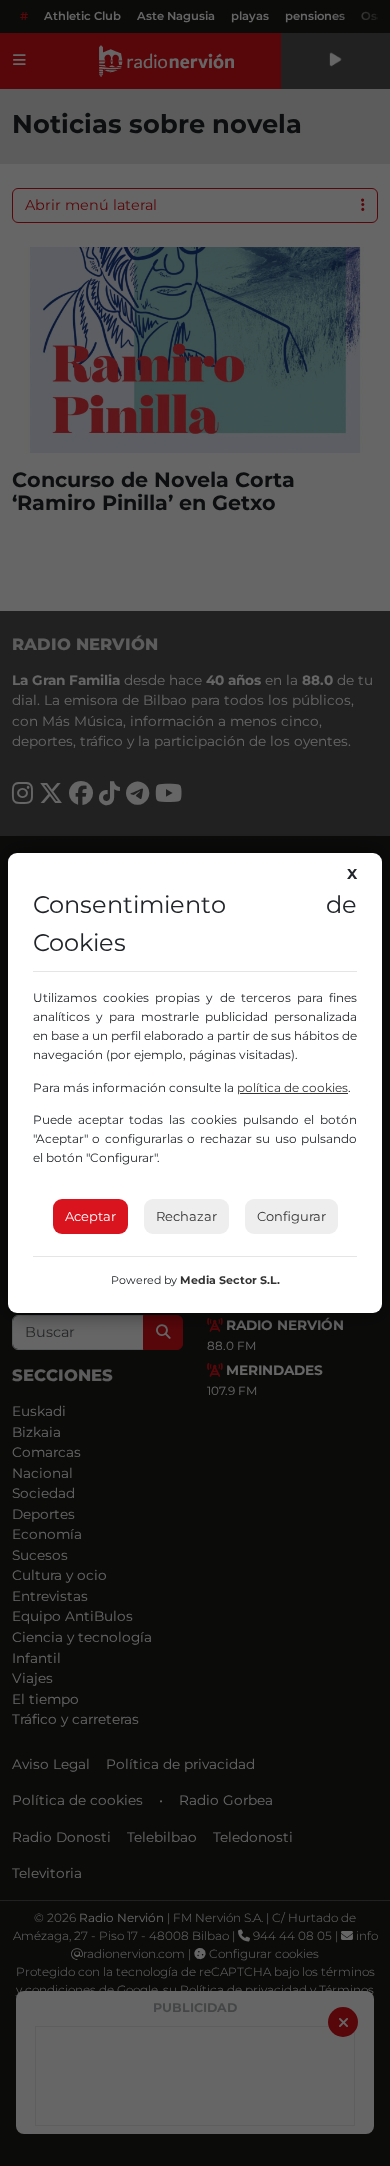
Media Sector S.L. (230, 1280)
